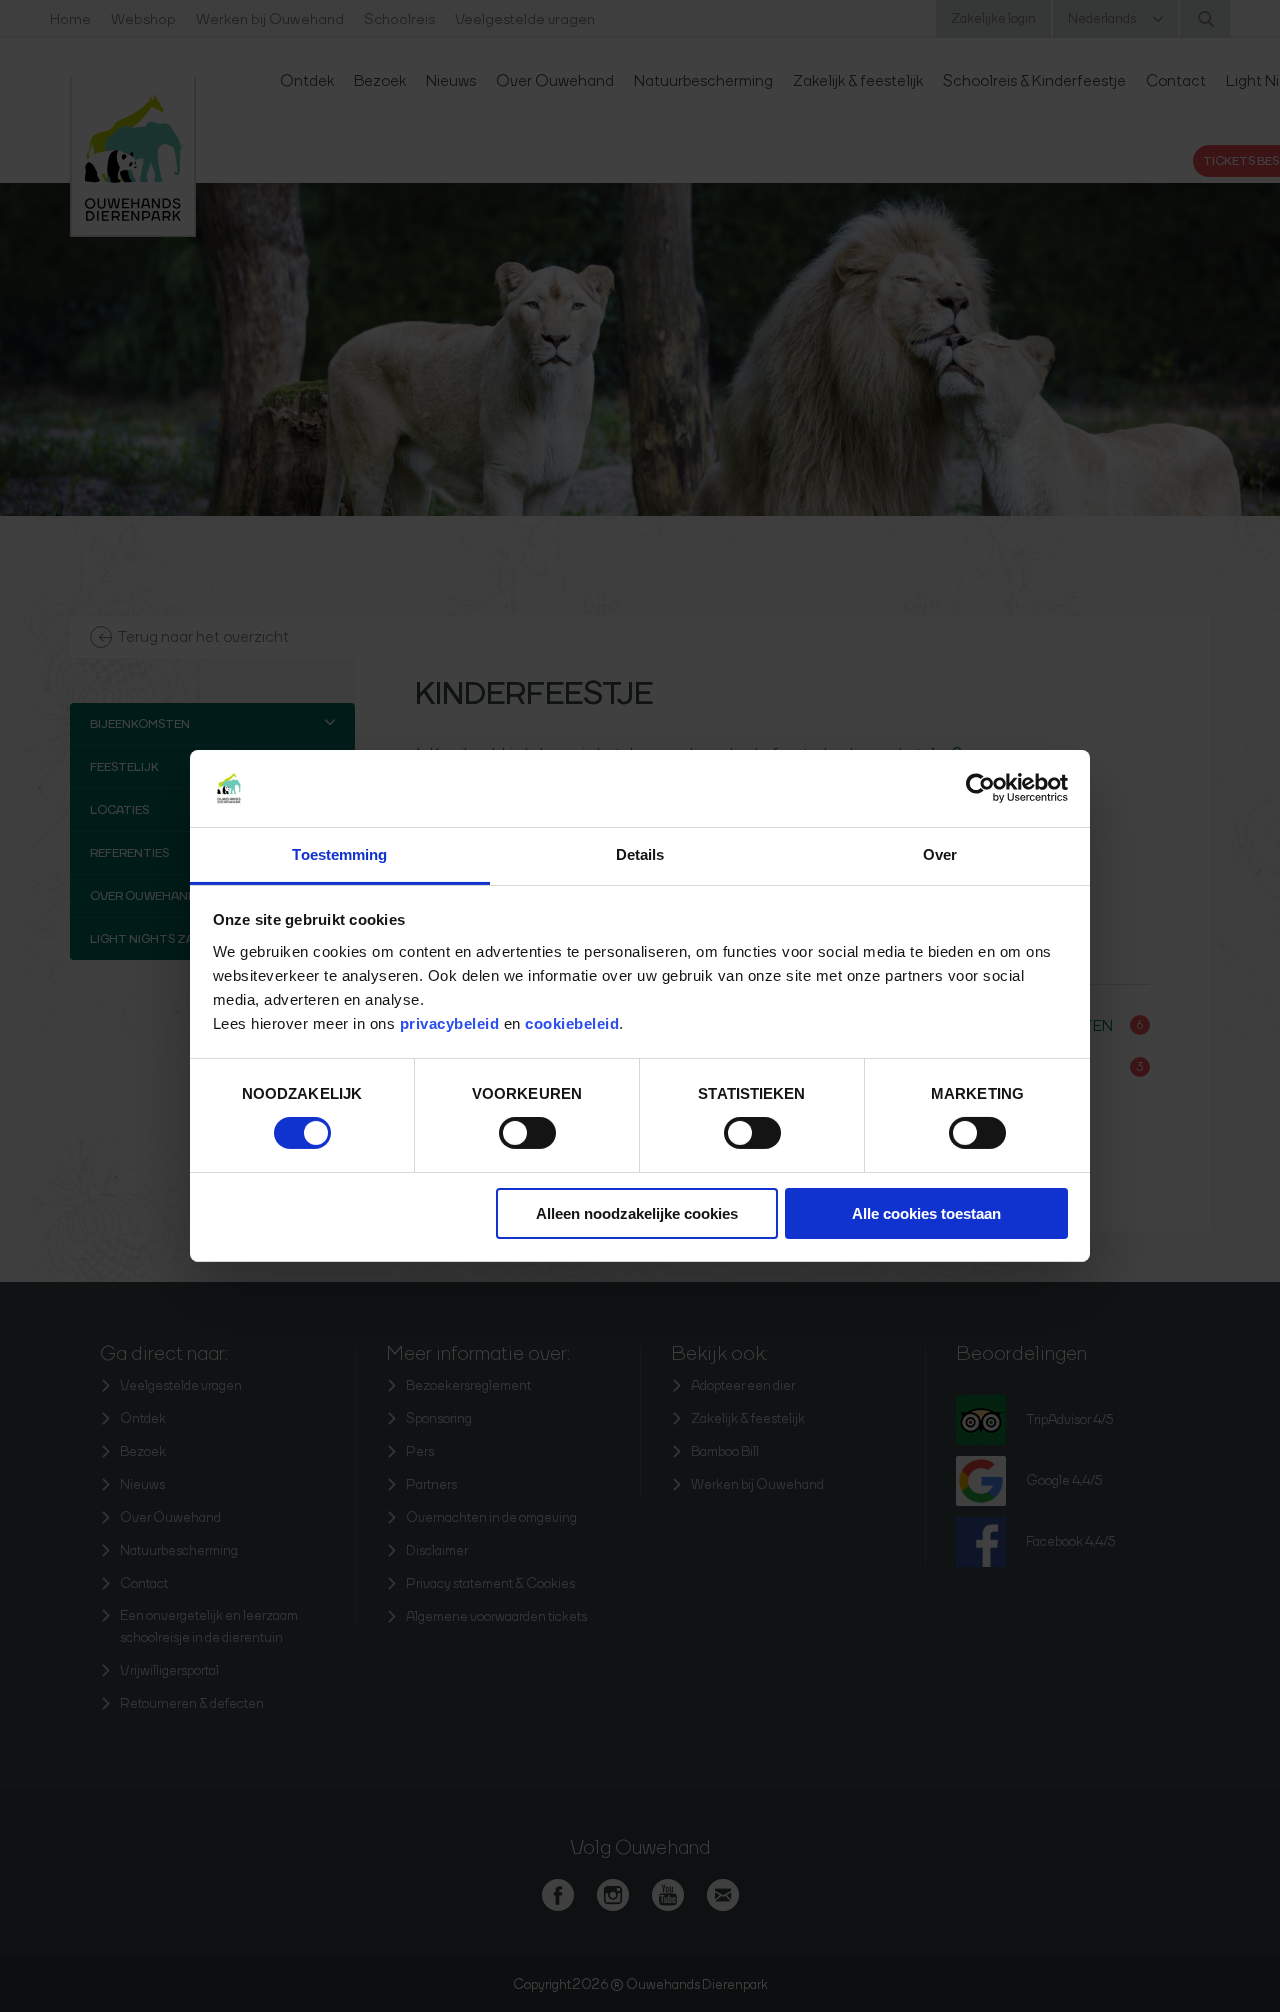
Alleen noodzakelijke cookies (637, 1213)
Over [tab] (940, 854)
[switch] (527, 1133)
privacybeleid (452, 1023)
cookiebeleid (572, 1023)
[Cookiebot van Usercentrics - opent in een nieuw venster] (980, 788)
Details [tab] (640, 854)
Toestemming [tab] (339, 854)
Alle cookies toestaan (926, 1213)
